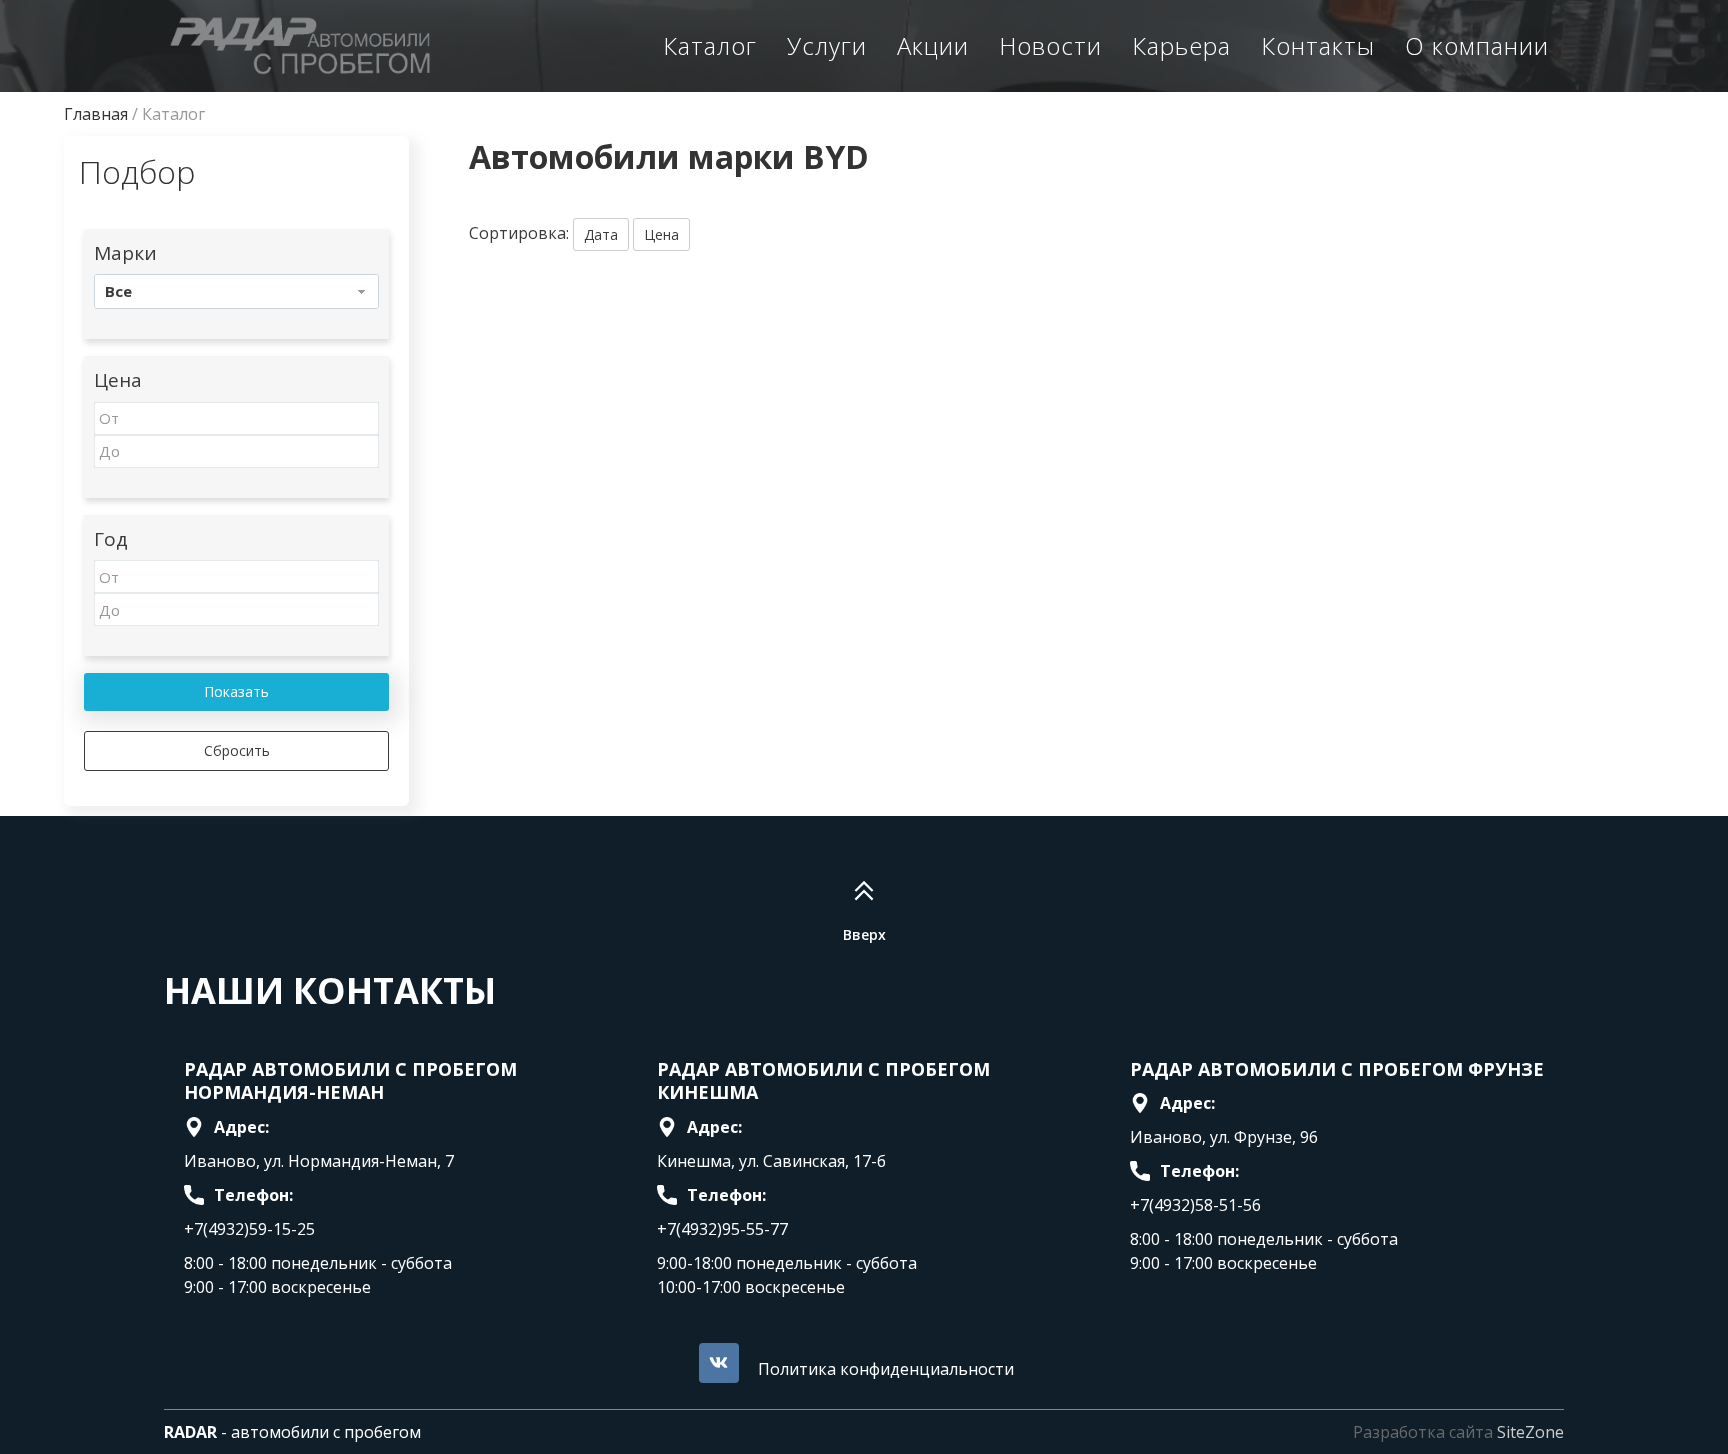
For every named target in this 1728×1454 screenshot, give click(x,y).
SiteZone (1530, 1432)
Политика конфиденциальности (886, 1369)
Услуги (827, 45)
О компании (1477, 45)
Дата (601, 234)
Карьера (1181, 45)
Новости (1050, 45)
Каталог (710, 45)
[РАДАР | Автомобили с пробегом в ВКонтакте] (719, 1363)
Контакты (1318, 45)
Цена (661, 234)
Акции (933, 45)
